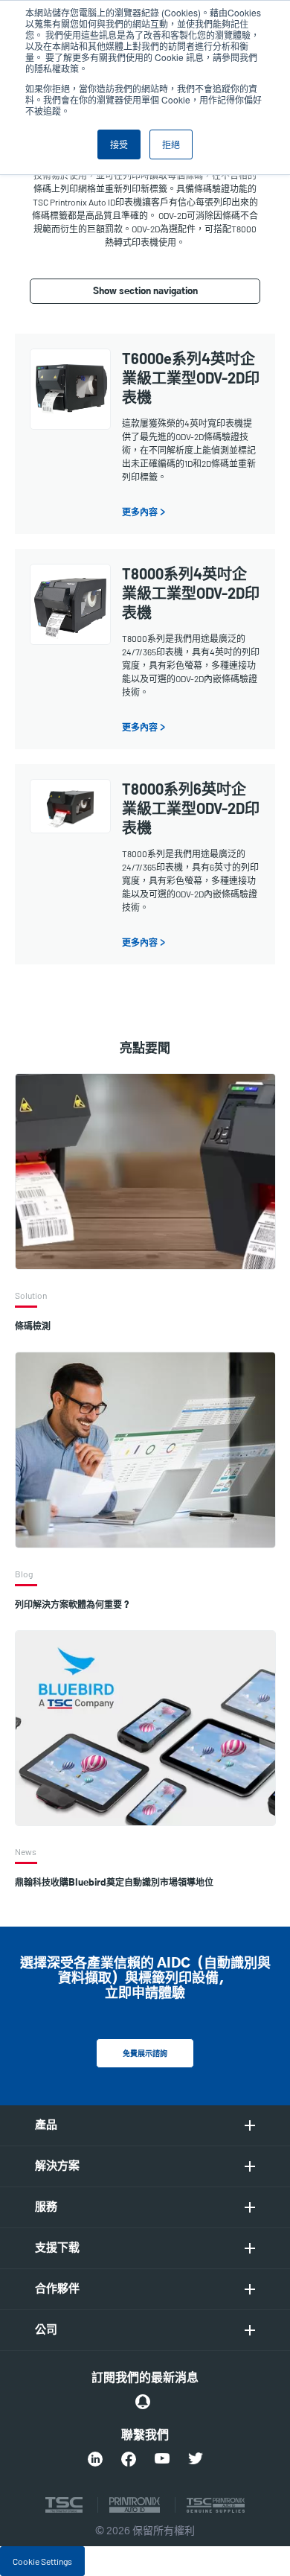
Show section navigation (145, 291)
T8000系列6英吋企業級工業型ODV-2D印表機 (191, 808)
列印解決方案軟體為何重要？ (73, 1605)
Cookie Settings (42, 2561)
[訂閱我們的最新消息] (143, 2402)
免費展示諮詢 (145, 2054)
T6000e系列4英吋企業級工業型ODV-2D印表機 (191, 378)
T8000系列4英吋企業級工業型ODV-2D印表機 (191, 593)
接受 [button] (119, 144)
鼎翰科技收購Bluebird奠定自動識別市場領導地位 (114, 1883)
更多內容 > (144, 512)
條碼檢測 (33, 1326)
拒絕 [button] (171, 144)
